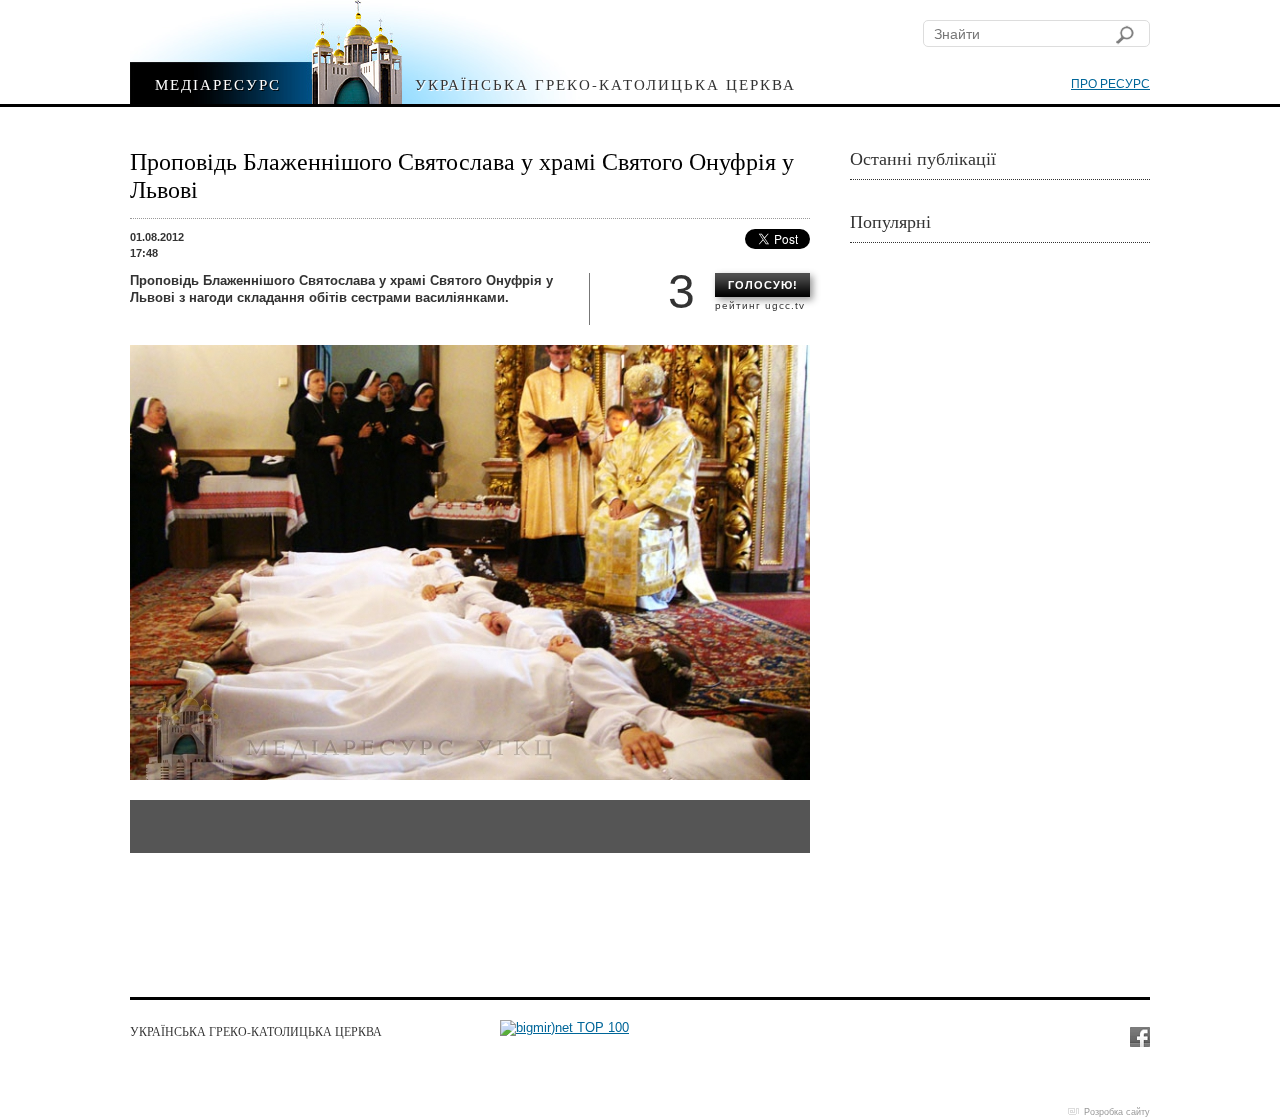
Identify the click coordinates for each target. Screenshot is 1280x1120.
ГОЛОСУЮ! (763, 285)
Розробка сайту (1117, 1112)
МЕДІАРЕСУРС (218, 83)
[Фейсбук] (1139, 1036)
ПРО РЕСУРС (1110, 84)
